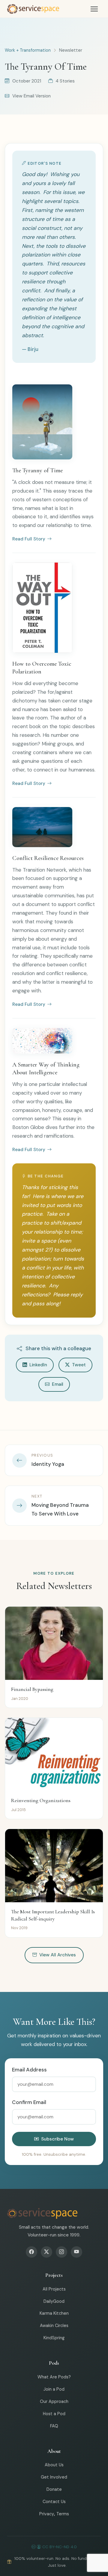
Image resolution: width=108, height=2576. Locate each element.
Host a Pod (54, 2414)
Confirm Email (29, 2102)
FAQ (54, 2426)
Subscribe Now (57, 2139)
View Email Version (31, 96)
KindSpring (54, 2338)
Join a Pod (54, 2389)
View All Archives (58, 1955)
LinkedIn (38, 1365)
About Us (54, 2465)
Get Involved (54, 2477)
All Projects (54, 2289)
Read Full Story (29, 539)
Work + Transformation (28, 50)
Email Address (29, 2070)
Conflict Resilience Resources (48, 858)
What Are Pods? (54, 2377)
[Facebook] (31, 2252)
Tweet (79, 1365)
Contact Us (54, 2502)
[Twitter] (46, 2252)
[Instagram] (61, 2252)
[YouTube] (76, 2252)
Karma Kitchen (54, 2313)
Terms (63, 2514)
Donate (54, 2489)
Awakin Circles (54, 2326)
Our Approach (54, 2401)
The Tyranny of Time (37, 470)
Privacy (47, 2514)
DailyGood (54, 2301)
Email (58, 1384)
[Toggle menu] (94, 9)
